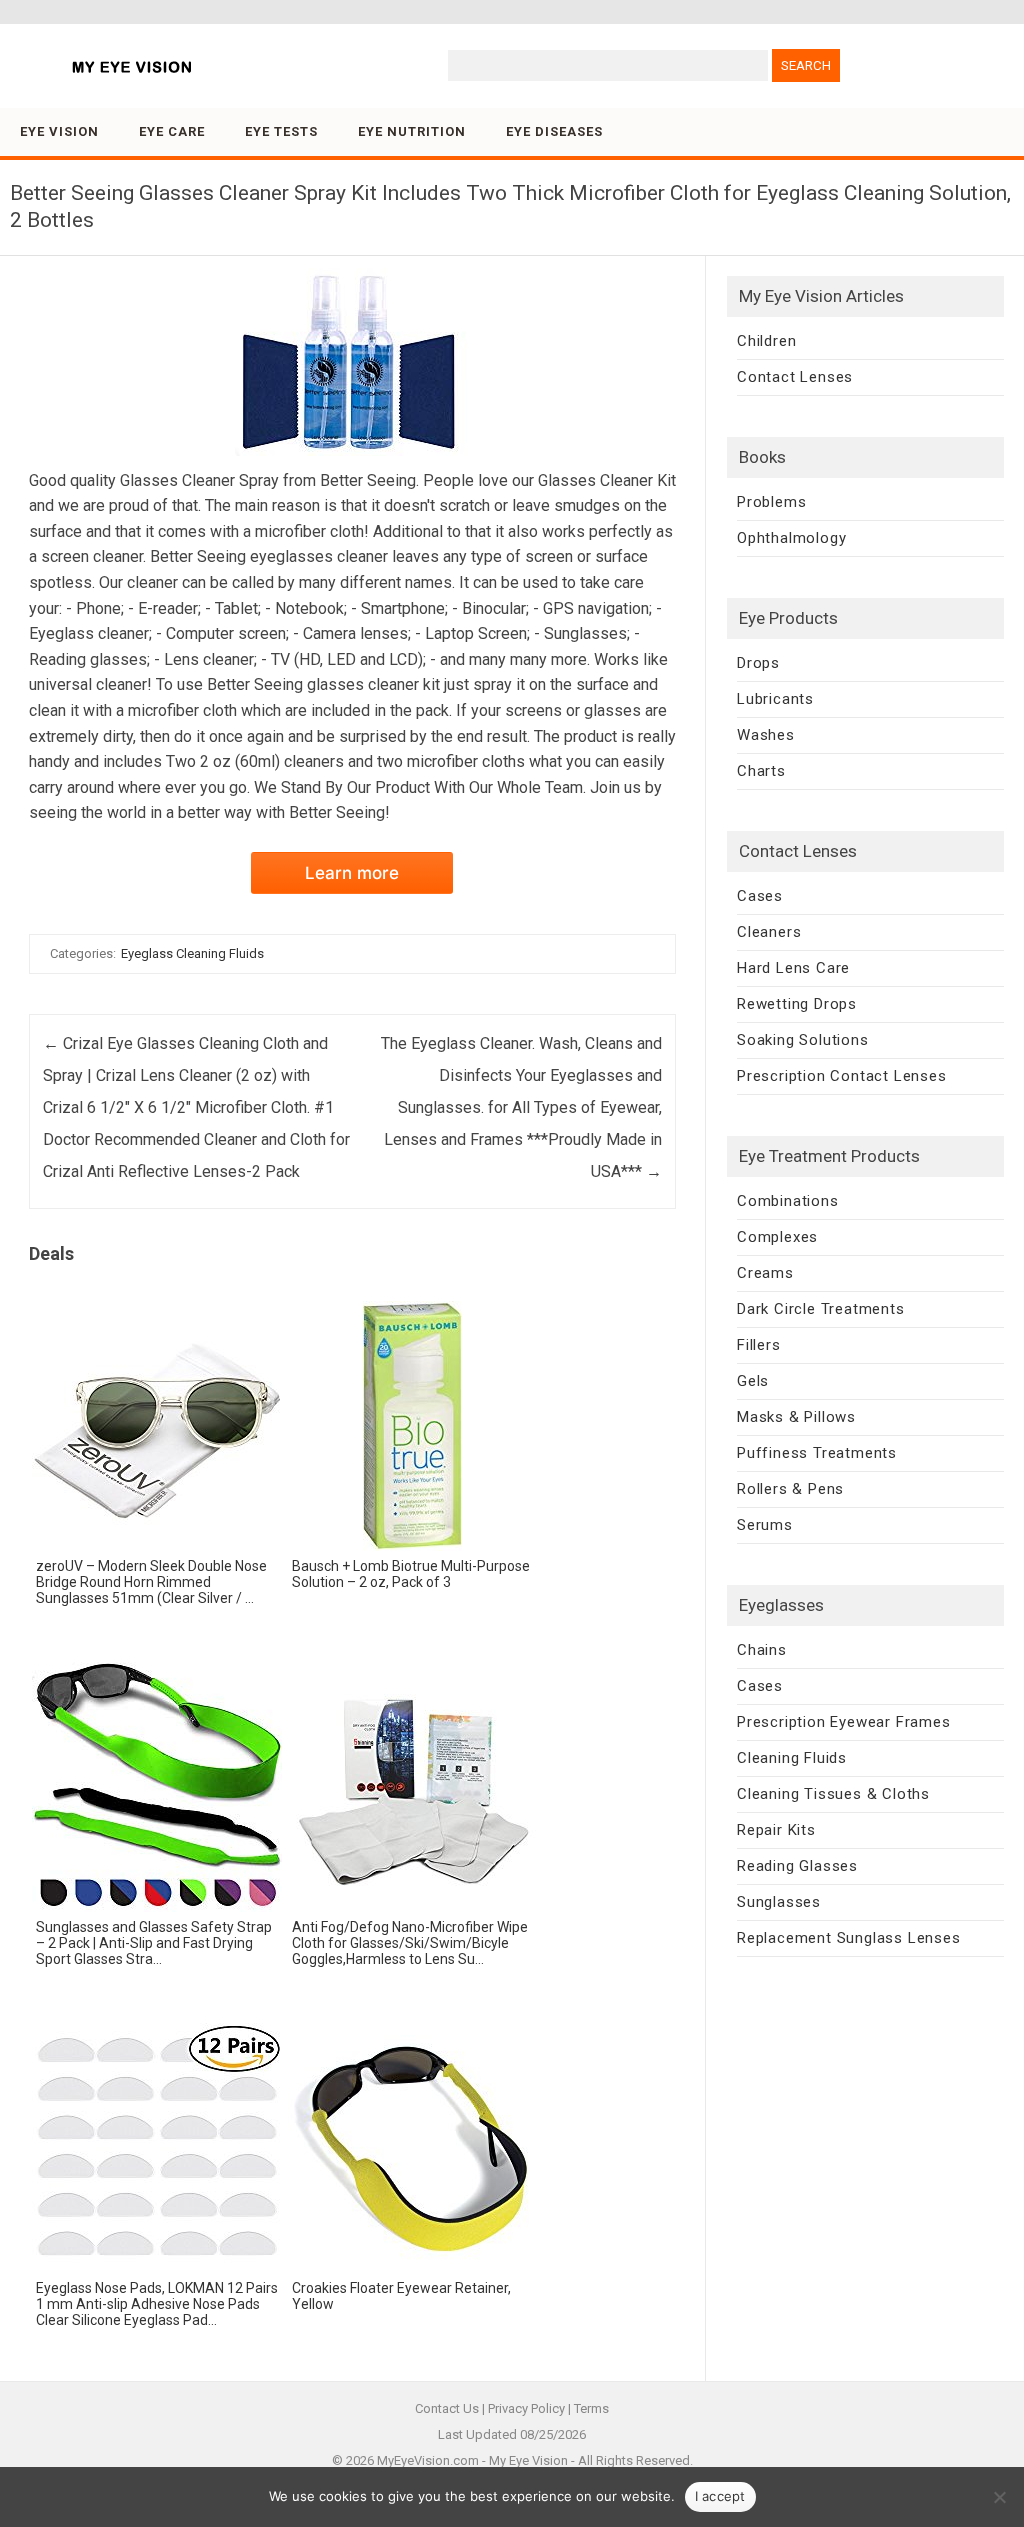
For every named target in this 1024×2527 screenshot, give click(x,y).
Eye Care (172, 131)
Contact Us (447, 2408)
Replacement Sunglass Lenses (849, 1938)
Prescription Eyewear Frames (844, 1722)
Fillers (759, 1345)
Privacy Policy (526, 2408)
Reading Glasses (797, 1866)
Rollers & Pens (790, 1489)
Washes (766, 735)
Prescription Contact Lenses (842, 1076)
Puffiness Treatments (817, 1453)
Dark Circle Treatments (821, 1309)
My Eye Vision (528, 2460)
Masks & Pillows (796, 1417)
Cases (760, 896)
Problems (771, 502)
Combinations (788, 1201)
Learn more (352, 873)
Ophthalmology (791, 538)
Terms (591, 2408)
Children (766, 341)
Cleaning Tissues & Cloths (833, 1794)
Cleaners (769, 932)
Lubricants (775, 699)
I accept (720, 2496)
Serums (765, 1525)
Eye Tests (281, 131)
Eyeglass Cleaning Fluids (192, 953)
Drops (758, 663)
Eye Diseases (554, 131)
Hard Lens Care (793, 968)
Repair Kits (776, 1830)
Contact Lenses (795, 377)
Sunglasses (779, 1902)
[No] (999, 2497)
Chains (762, 1650)
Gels (753, 1381)
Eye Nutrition (412, 131)
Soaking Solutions (803, 1040)
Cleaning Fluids (792, 1758)
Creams (765, 1273)
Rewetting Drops (797, 1004)
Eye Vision (59, 131)
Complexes (777, 1237)
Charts (761, 771)
